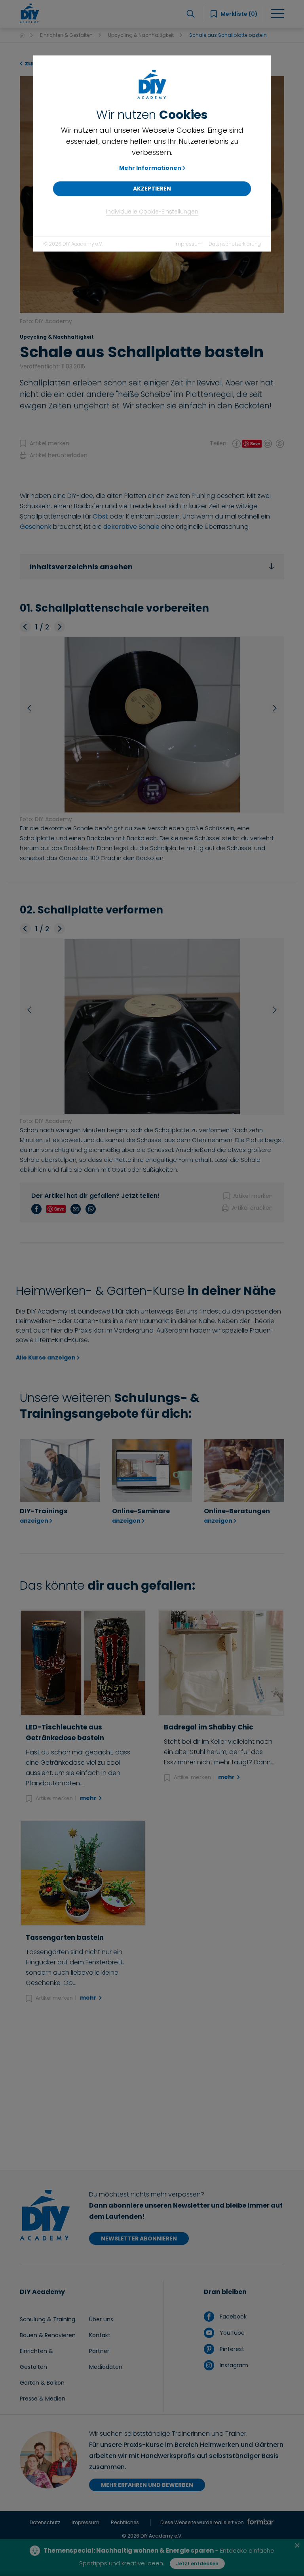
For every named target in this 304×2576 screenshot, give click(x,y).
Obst (100, 516)
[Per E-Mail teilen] (268, 443)
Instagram (233, 2365)
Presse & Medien (43, 2399)
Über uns (101, 2319)
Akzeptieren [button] (152, 189)
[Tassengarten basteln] (83, 1873)
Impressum (189, 244)
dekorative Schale (131, 527)
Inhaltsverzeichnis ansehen (81, 567)
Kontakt (100, 2335)
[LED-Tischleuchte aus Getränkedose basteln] (83, 1663)
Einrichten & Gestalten (66, 35)
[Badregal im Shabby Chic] (221, 1663)
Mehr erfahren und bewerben (147, 2485)
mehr (89, 1798)
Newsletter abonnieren (139, 2239)
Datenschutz (45, 2522)
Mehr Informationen (150, 168)
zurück (35, 63)
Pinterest (231, 2349)
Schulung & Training (47, 2319)
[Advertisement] (152, 2087)
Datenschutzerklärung (235, 244)
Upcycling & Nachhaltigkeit (141, 35)
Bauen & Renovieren (48, 2335)
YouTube (231, 2333)
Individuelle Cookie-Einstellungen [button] (152, 212)
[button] (25, 627)
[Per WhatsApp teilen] (280, 443)
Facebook (232, 2317)
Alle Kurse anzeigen (46, 1358)
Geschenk (36, 527)
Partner (99, 2351)
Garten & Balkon (42, 2383)
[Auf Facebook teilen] (237, 443)
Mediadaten (106, 2367)
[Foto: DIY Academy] (152, 725)
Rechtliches (125, 2522)
